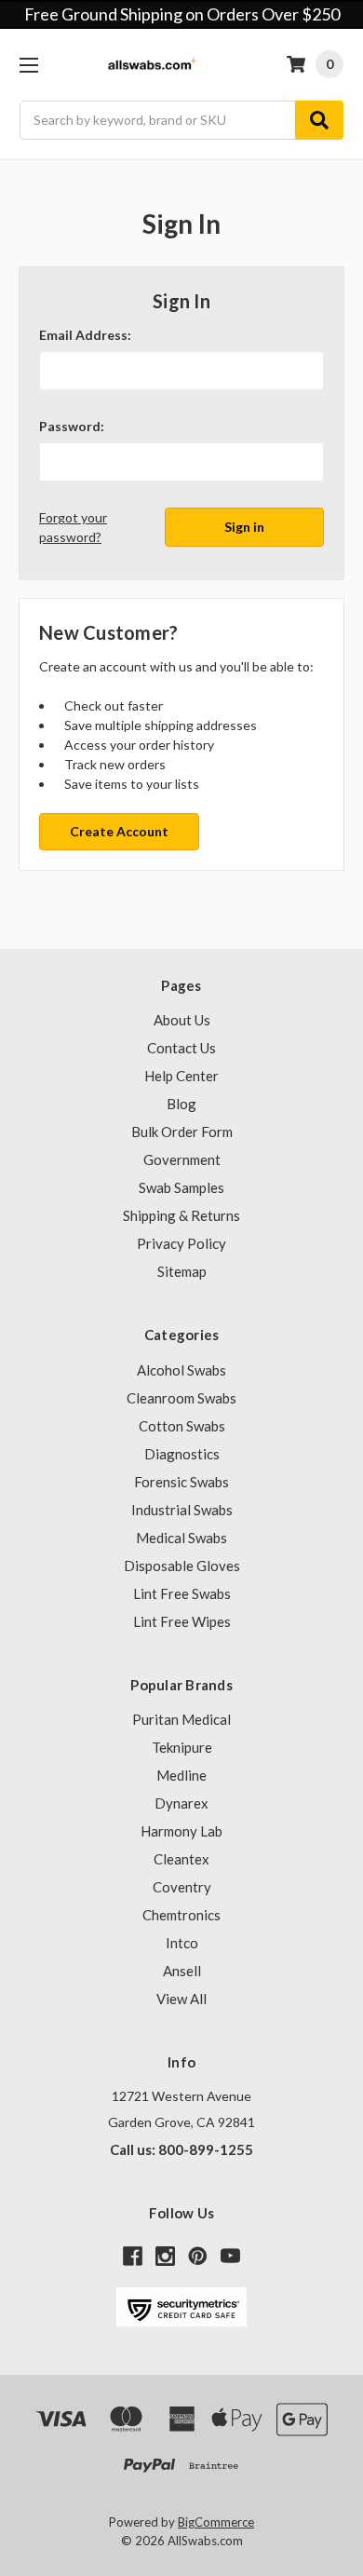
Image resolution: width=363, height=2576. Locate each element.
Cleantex (181, 1859)
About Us (182, 1020)
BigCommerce (216, 2522)
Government (182, 1159)
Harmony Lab (181, 1831)
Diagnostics (182, 1454)
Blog (181, 1104)
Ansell (182, 1971)
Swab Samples (181, 1187)
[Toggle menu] (28, 65)
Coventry (182, 1887)
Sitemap (182, 1271)
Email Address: (85, 335)
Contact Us (181, 1048)
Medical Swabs (181, 1538)
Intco (182, 1943)
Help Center (181, 1076)
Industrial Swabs (182, 1510)
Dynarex (181, 1803)
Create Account (119, 831)
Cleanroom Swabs (181, 1398)
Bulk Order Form (182, 1132)
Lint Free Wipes (182, 1621)
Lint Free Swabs (182, 1593)
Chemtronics (181, 1915)
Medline (181, 1775)
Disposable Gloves (182, 1566)
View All (181, 1999)
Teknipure (182, 1747)
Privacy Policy (181, 1243)
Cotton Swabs (182, 1426)
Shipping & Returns (181, 1215)
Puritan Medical (181, 1719)
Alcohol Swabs (181, 1370)
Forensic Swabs (181, 1482)
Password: (72, 426)
